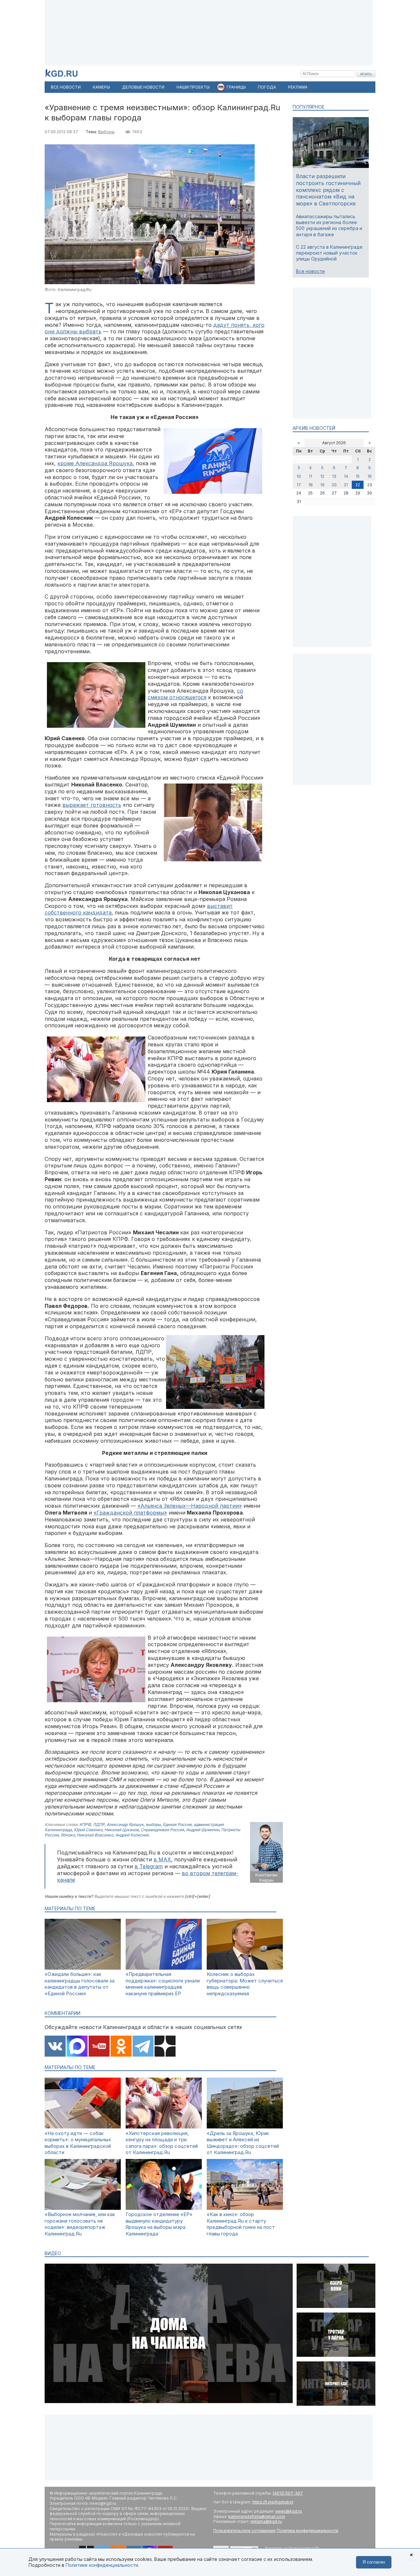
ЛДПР (99, 1824)
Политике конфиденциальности (102, 2565)
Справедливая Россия (162, 1830)
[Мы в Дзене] (165, 2047)
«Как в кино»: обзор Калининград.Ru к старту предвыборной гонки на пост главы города (241, 2224)
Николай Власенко (95, 1835)
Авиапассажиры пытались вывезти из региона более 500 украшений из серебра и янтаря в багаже (329, 225)
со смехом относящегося (195, 694)
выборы (153, 1824)
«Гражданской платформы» (130, 1513)
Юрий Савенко (88, 1830)
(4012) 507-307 (288, 2493)
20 (334, 485)
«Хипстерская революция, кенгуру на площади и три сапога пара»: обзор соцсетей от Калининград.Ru (162, 2143)
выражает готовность (92, 805)
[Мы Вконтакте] (55, 2047)
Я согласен (374, 2562)
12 (322, 476)
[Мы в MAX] (77, 2047)
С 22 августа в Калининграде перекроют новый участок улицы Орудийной (329, 253)
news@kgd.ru (289, 2511)
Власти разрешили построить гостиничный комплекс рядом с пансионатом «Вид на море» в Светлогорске (328, 190)
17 (299, 485)
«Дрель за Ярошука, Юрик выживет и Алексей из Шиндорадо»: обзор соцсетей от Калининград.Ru (243, 2143)
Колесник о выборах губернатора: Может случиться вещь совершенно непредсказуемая (245, 1984)
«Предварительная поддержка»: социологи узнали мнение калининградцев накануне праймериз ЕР (163, 1984)
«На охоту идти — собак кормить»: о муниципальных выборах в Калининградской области (78, 2143)
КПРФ (85, 1824)
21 (346, 485)
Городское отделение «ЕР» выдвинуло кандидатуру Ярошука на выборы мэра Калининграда (159, 2224)
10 (299, 476)
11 (310, 476)
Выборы (106, 132)
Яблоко (68, 1835)
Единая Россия (177, 1824)
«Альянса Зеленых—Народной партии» (190, 1506)
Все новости (310, 271)
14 (346, 476)
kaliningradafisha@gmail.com (257, 2516)
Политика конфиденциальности (307, 2531)
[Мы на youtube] (99, 2047)
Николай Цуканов (122, 1830)
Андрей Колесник (132, 1835)
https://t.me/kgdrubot (273, 2502)
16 (370, 476)
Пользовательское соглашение (244, 2531)
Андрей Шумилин (203, 1830)
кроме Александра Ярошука (95, 463)
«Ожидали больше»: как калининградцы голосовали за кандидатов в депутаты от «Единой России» (80, 1984)
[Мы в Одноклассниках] (121, 2047)
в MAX (162, 1859)
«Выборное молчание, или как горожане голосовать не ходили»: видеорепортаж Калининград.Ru (80, 2224)
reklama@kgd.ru (266, 2521)
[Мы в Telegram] (143, 2047)
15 (358, 476)
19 (322, 485)
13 (334, 476)
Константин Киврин (266, 1878)
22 (358, 485)
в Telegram (149, 1866)
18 (311, 485)
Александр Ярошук (125, 1824)
